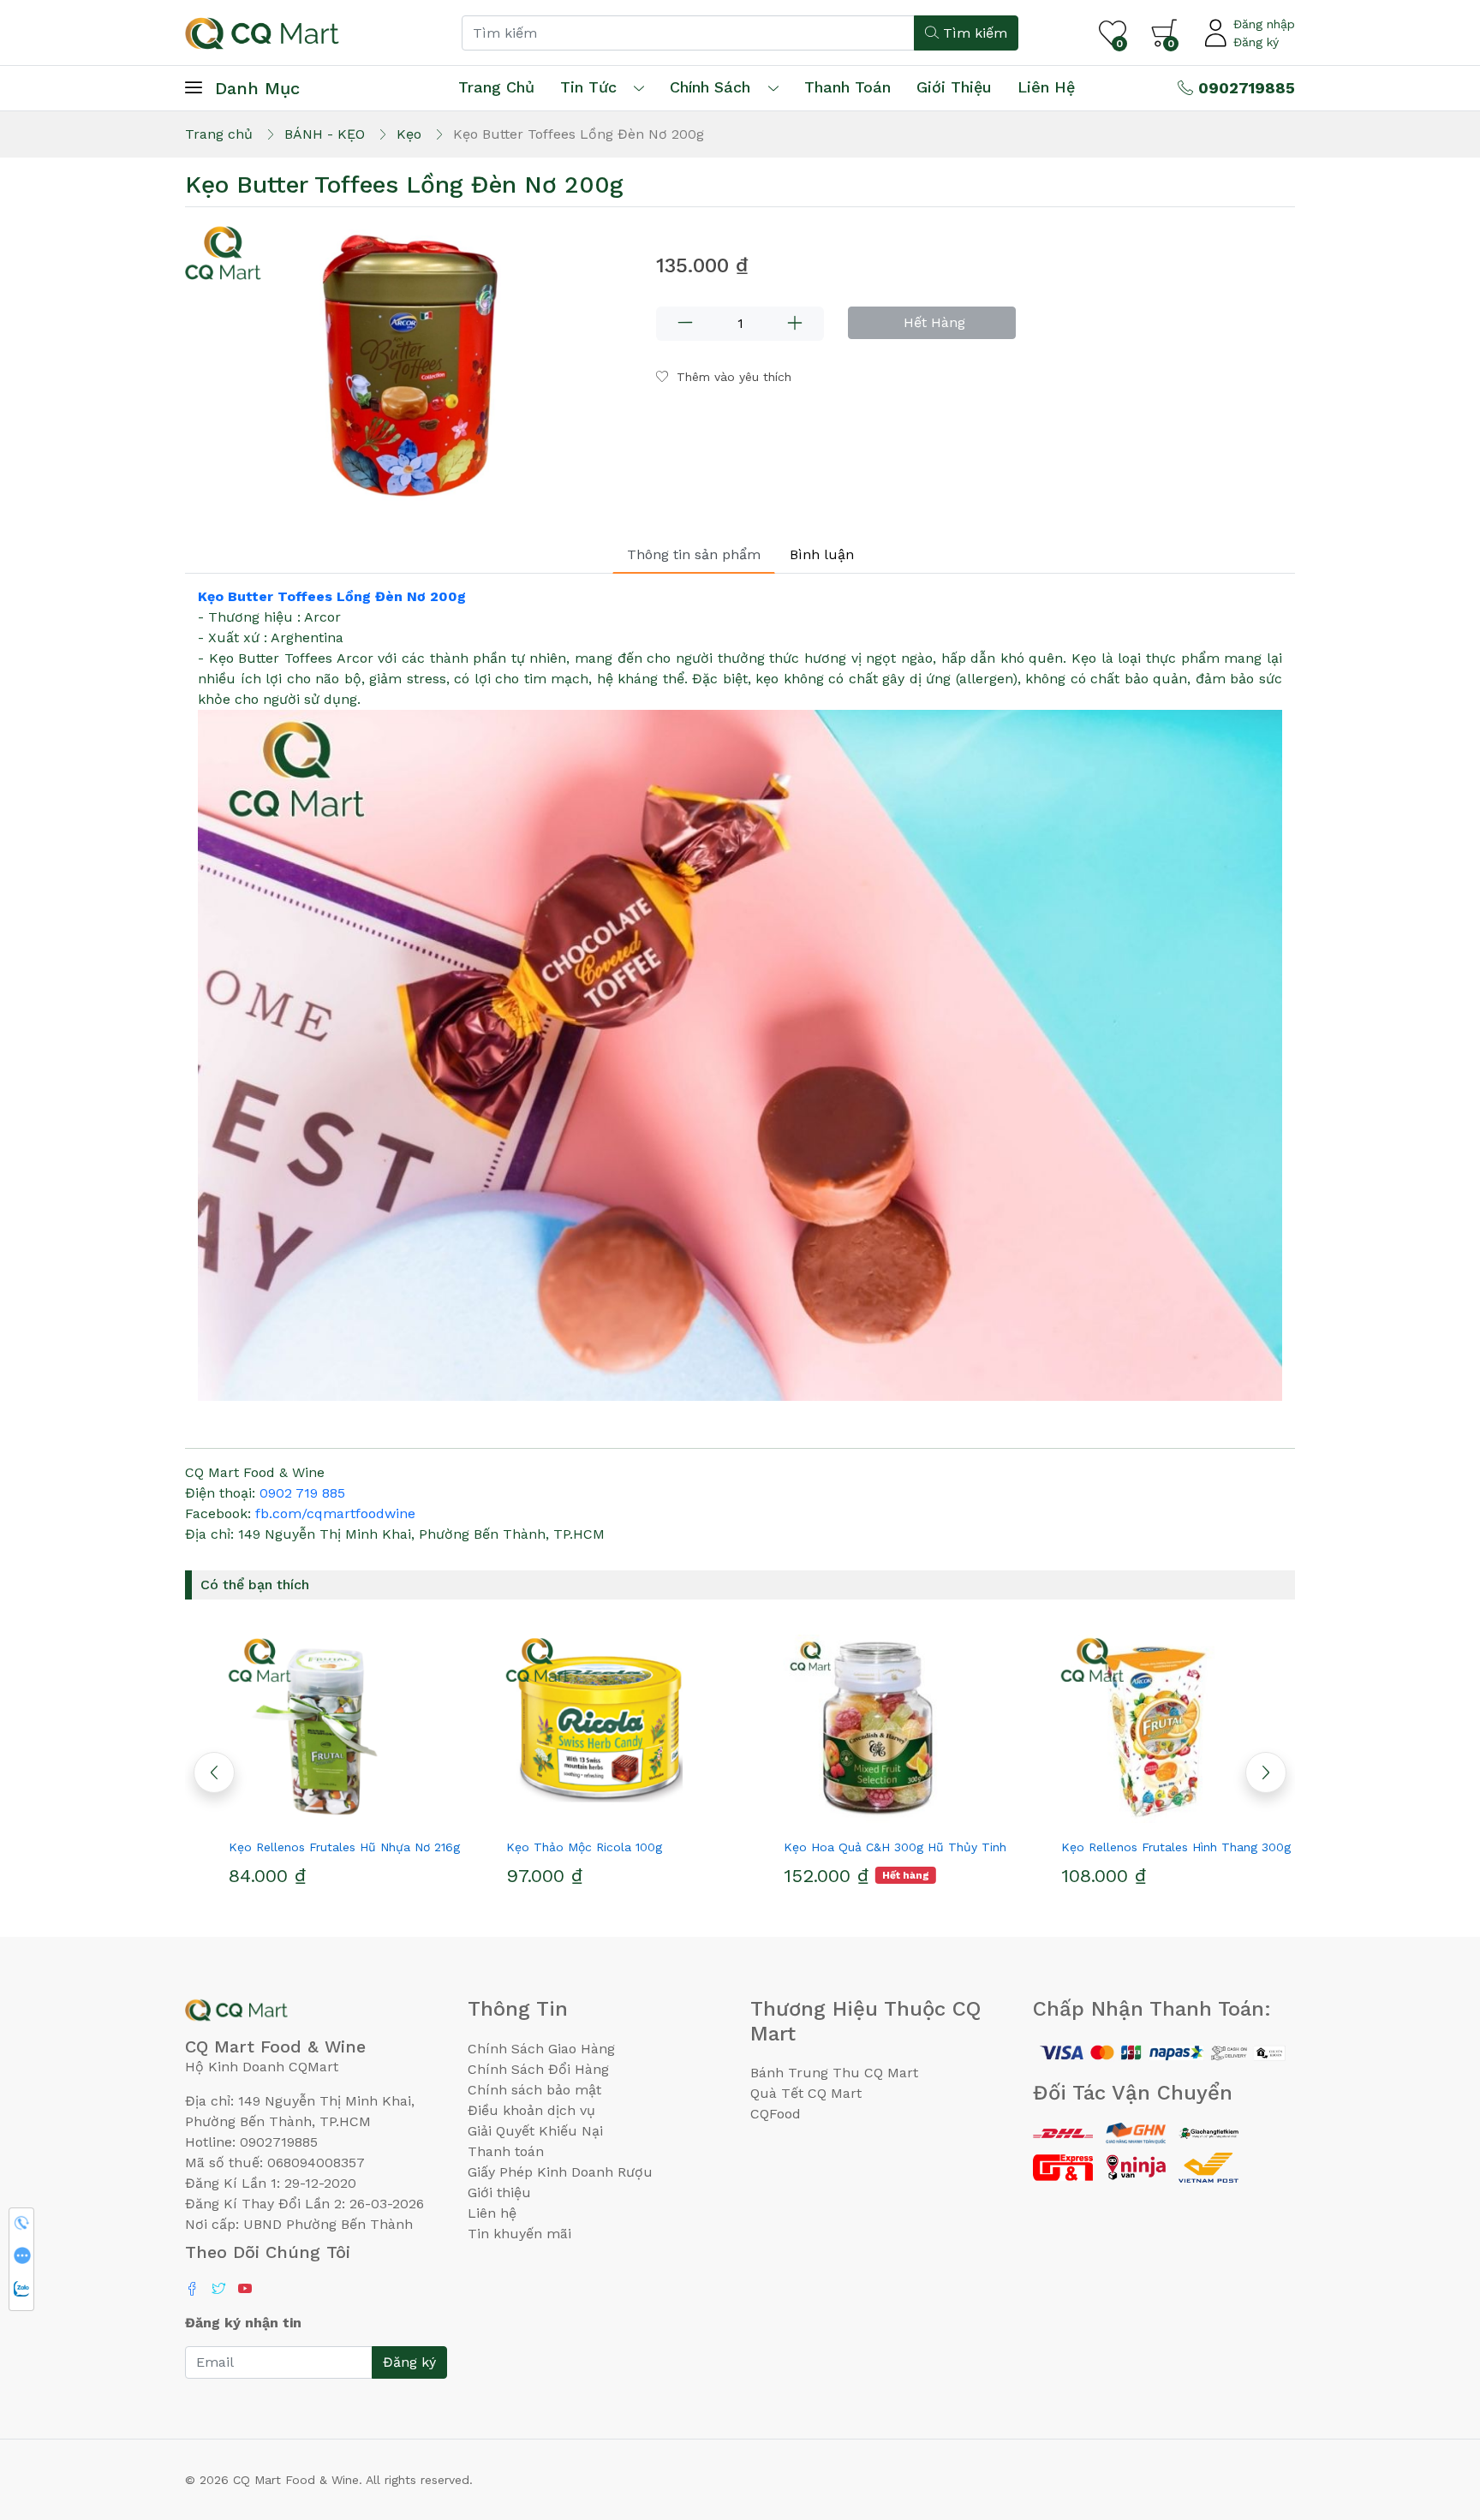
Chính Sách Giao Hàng (541, 2049)
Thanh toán (506, 2151)
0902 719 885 (302, 1493)
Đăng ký (1256, 42)
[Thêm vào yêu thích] (293, 1816)
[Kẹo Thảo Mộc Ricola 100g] (601, 1729)
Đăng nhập (1264, 24)
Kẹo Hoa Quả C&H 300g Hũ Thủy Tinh (865, 1847)
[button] (1266, 1772)
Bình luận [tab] (822, 554)
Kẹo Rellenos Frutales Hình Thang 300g (1146, 1847)
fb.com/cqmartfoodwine (335, 1513)
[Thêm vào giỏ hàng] (355, 1816)
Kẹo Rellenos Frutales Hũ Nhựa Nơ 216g (314, 1847)
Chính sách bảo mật (534, 2090)
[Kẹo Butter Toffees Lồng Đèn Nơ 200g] (410, 368)
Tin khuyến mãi (519, 2234)
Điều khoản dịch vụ (531, 2110)
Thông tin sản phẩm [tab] (694, 554)
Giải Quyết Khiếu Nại (535, 2131)
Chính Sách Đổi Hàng (538, 2069)
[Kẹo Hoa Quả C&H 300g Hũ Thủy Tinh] (879, 1729)
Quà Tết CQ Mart (806, 2093)
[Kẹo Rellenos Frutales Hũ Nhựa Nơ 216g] (324, 1729)
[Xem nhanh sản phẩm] (324, 1816)
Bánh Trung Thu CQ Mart (834, 2073)
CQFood (776, 2114)
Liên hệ (1046, 87)
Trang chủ (496, 87)
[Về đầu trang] (1433, 2415)
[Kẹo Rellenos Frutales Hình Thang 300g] (1156, 1729)
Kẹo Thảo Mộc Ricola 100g (554, 1847)
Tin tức (588, 87)
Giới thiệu (499, 2192)
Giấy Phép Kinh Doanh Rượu (560, 2172)
